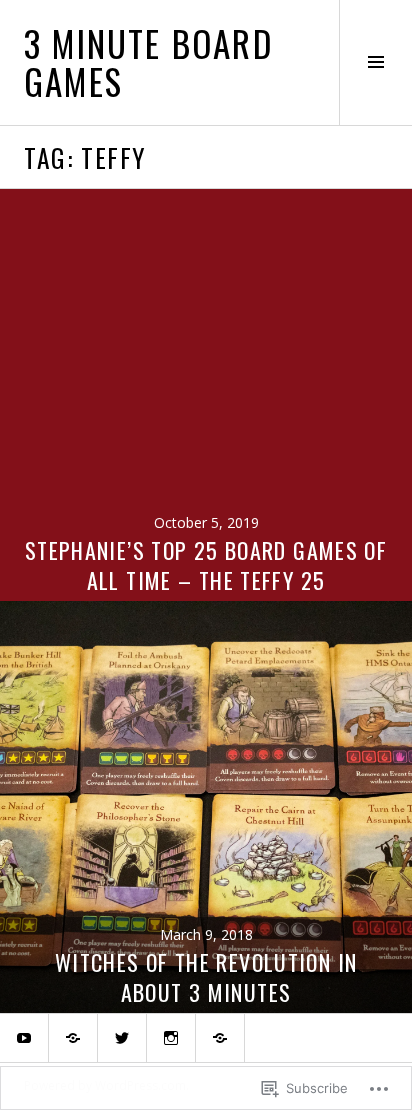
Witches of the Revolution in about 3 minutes (206, 977)
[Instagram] (171, 1038)
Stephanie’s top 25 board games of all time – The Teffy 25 (206, 565)
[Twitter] (122, 1038)
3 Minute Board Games (148, 62)
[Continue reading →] (206, 395)
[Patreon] (73, 1038)
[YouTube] (24, 1038)
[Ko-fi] (220, 1038)
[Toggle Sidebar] (375, 62)
